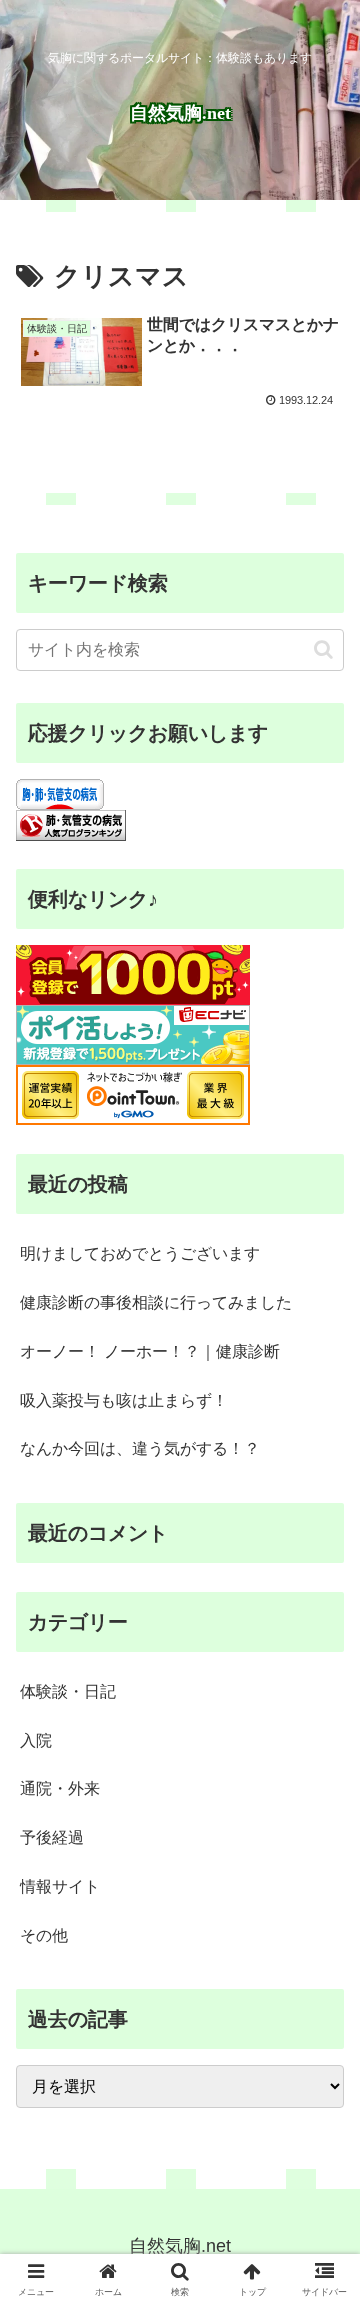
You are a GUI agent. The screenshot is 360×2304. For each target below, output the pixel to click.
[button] (323, 649)
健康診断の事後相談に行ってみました (156, 1302)
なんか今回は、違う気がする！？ (140, 1448)
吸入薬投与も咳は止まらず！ (124, 1400)
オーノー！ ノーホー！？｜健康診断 (150, 1351)
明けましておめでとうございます (140, 1253)
